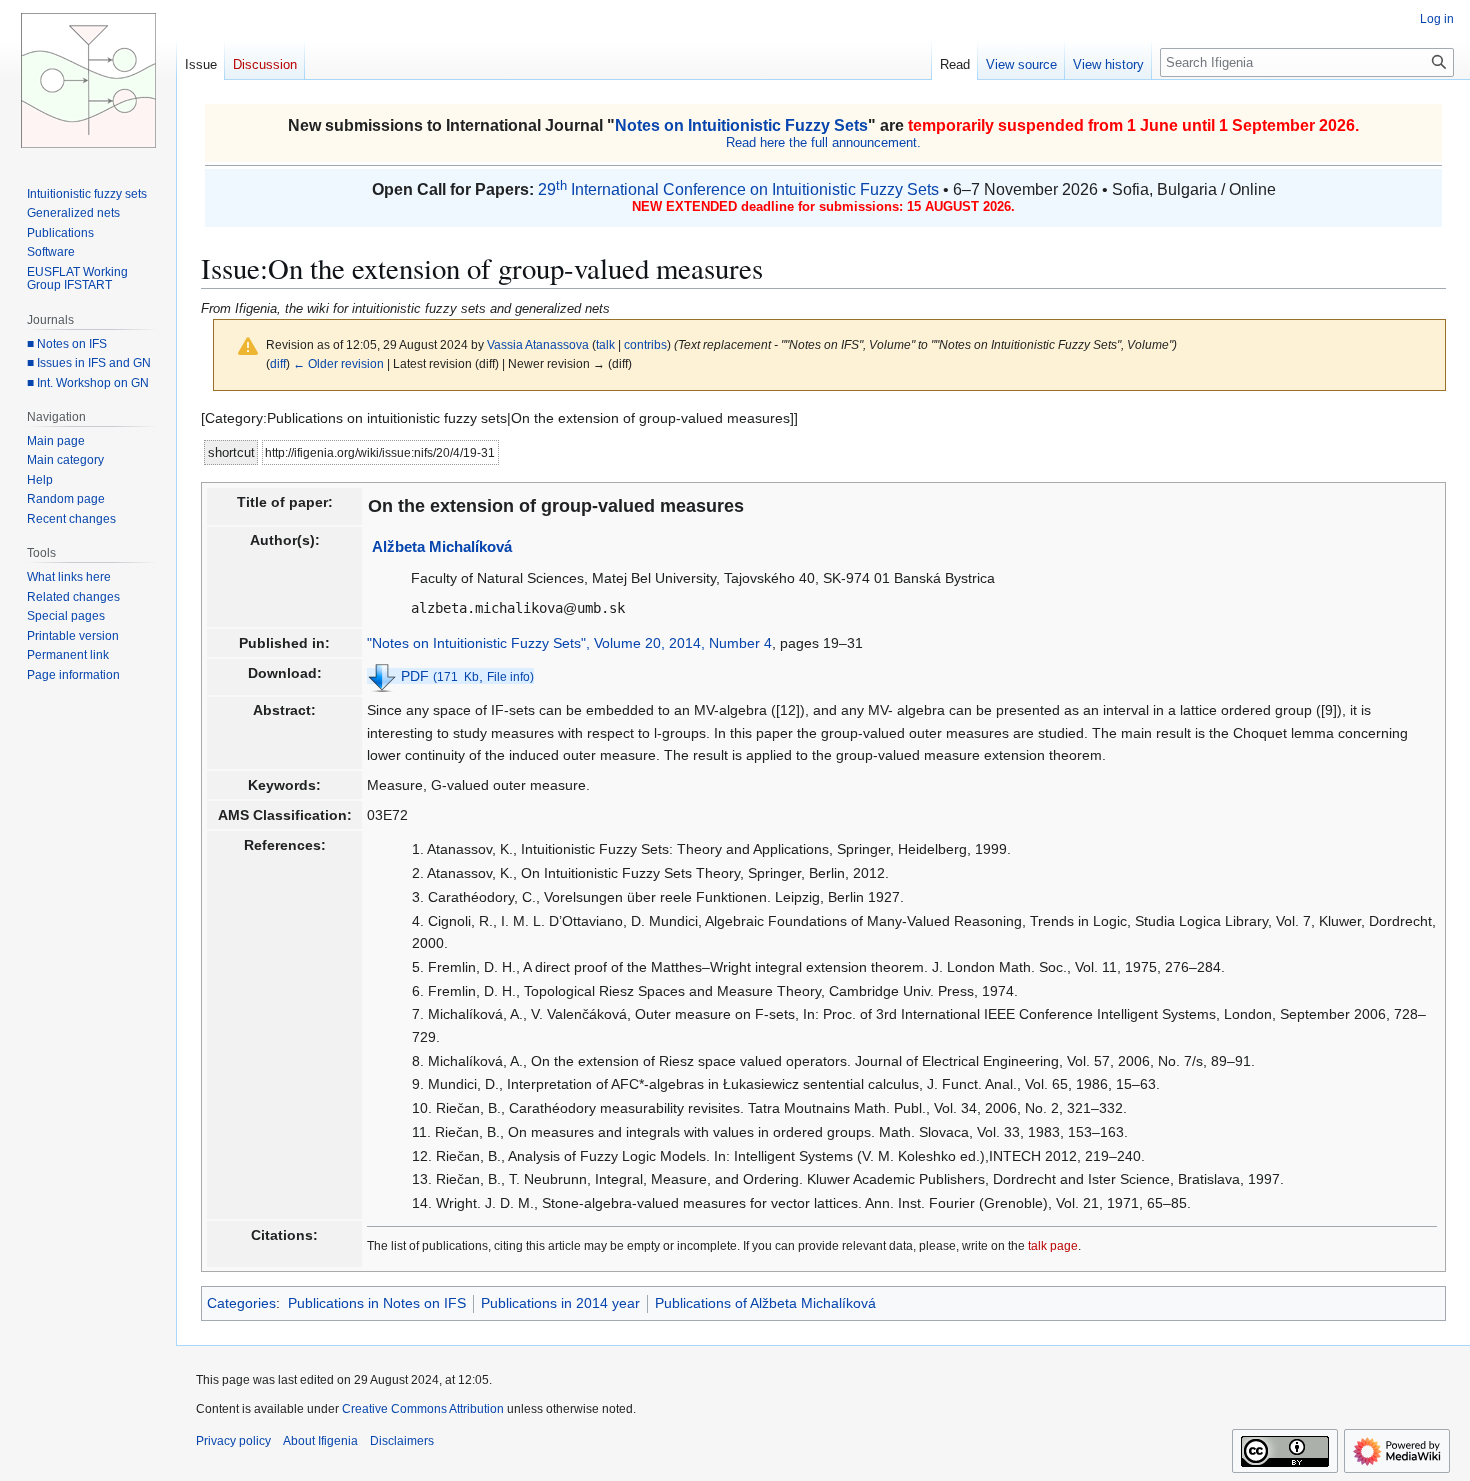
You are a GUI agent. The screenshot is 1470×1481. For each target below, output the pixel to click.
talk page (1053, 1245)
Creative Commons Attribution (423, 1409)
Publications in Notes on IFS (377, 1303)
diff (278, 363)
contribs (645, 344)
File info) (510, 677)
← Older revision (338, 363)
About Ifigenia (320, 1441)
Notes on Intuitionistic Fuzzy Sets (741, 125)
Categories (241, 1303)
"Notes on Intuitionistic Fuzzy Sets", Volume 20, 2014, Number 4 (569, 643)
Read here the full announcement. (823, 142)
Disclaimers (402, 1441)
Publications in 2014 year (560, 1303)
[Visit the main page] (88, 80)
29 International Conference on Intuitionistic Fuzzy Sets (738, 189)
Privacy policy (233, 1441)
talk (605, 344)
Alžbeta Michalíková (442, 546)
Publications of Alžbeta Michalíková (765, 1303)
